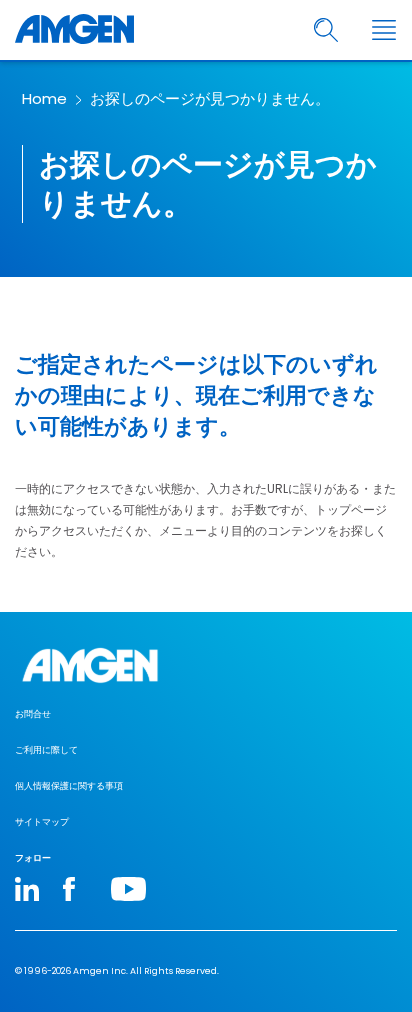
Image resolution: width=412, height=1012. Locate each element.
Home (44, 98)
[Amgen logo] (74, 30)
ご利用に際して (46, 750)
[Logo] (206, 665)
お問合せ (33, 714)
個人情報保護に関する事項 (69, 786)
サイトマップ (42, 822)
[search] (326, 30)
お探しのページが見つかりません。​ (210, 98)
